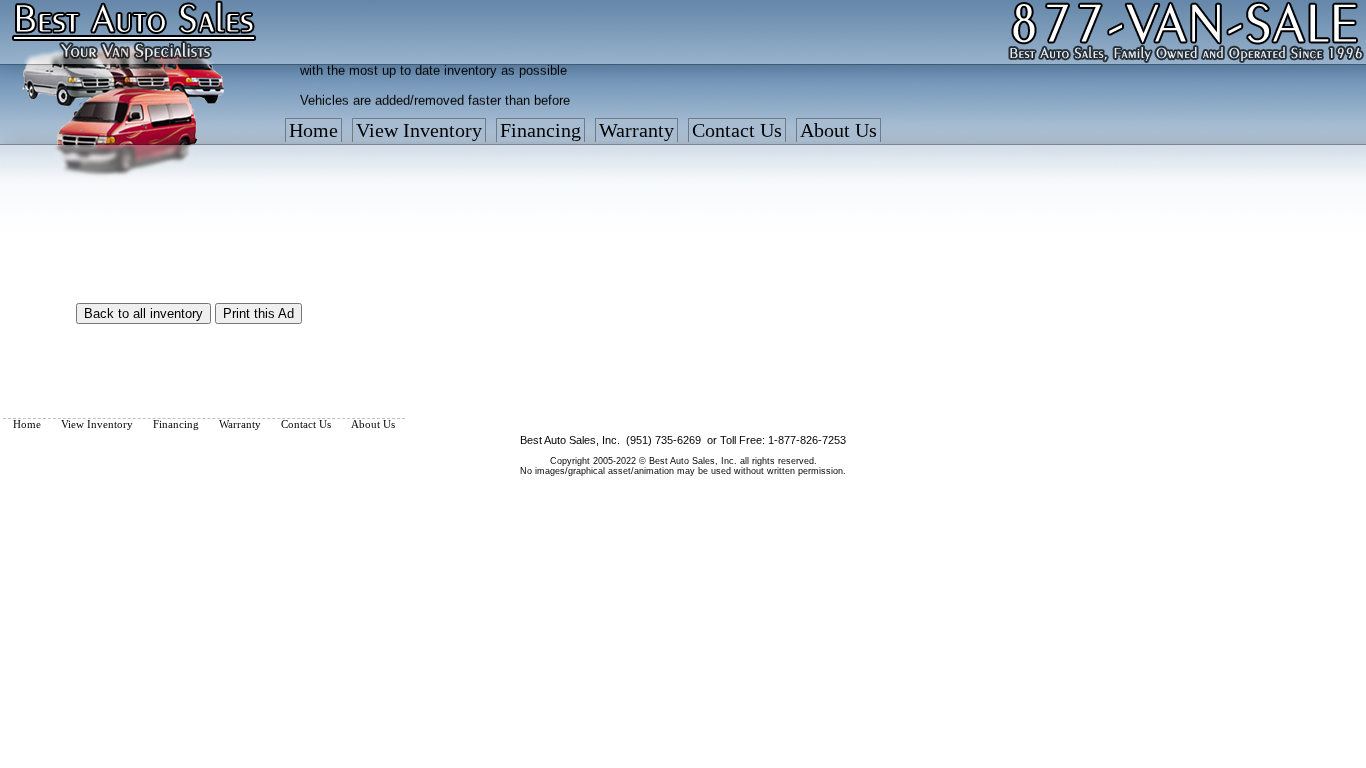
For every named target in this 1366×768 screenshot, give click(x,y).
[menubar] (583, 135)
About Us (838, 130)
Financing (540, 130)
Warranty (636, 130)
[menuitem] (313, 135)
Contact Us (737, 130)
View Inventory (419, 130)
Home (313, 130)
